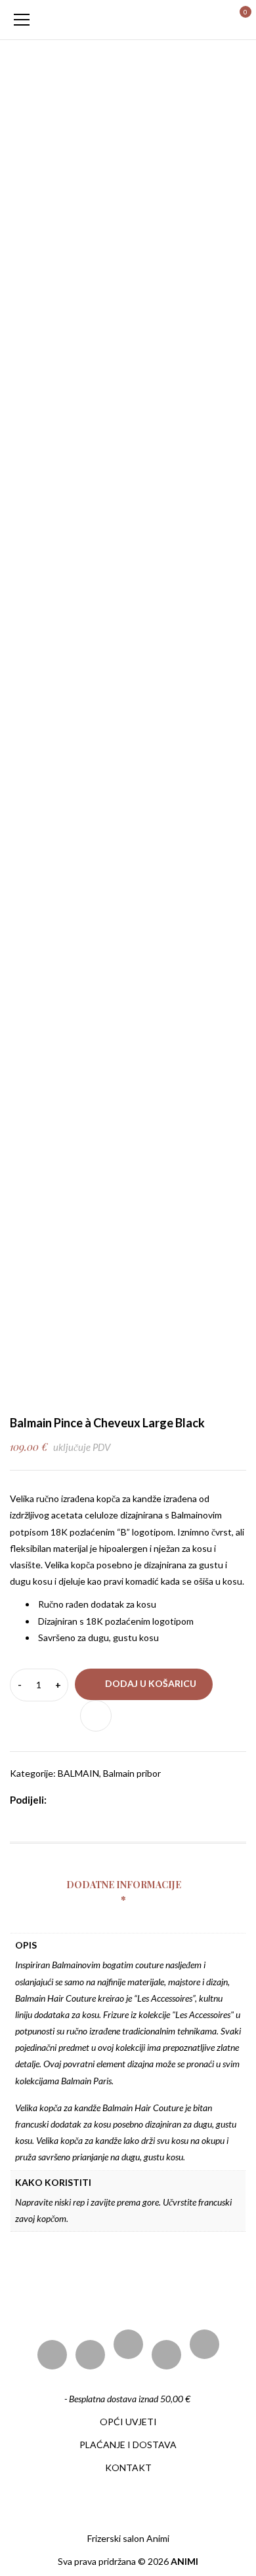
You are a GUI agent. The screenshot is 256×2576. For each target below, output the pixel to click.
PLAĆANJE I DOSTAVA (128, 2445)
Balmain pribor (132, 1773)
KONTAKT (128, 2467)
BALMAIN (78, 1773)
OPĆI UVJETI (128, 2422)
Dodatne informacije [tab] (124, 1885)
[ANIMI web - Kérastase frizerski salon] (128, 19)
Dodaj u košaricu (151, 1683)
